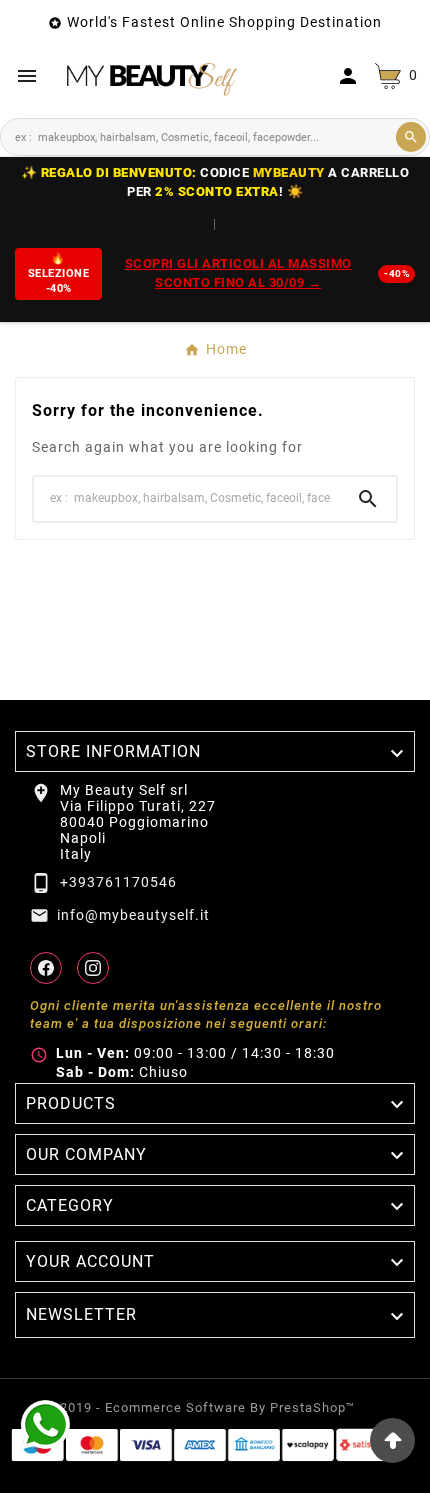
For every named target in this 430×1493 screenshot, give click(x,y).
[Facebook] (46, 968)
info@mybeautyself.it (133, 915)
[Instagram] (93, 968)
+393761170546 (118, 882)
